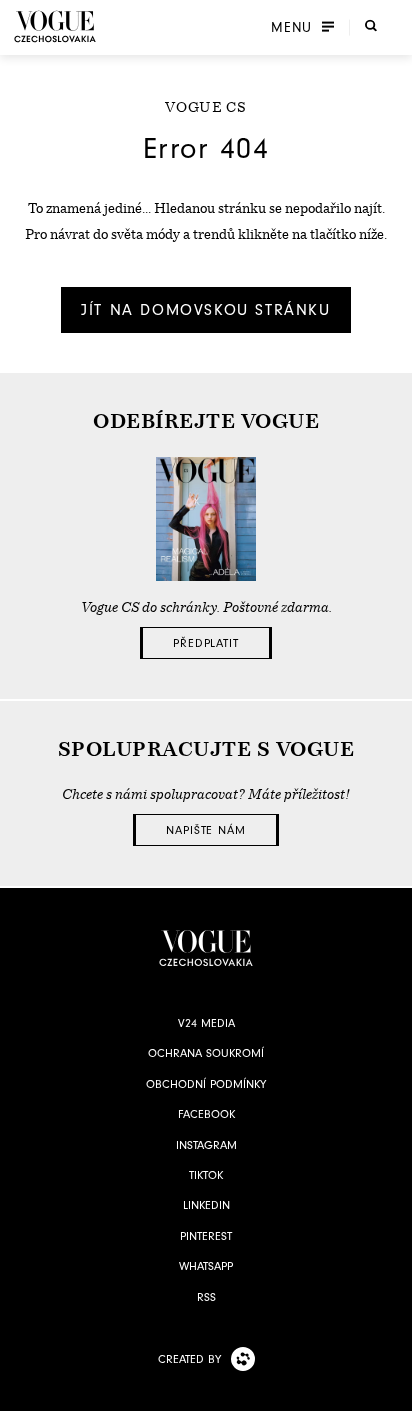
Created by (189, 1359)
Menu (291, 27)
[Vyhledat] (371, 25)
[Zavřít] (391, 1390)
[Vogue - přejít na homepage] (55, 26)
